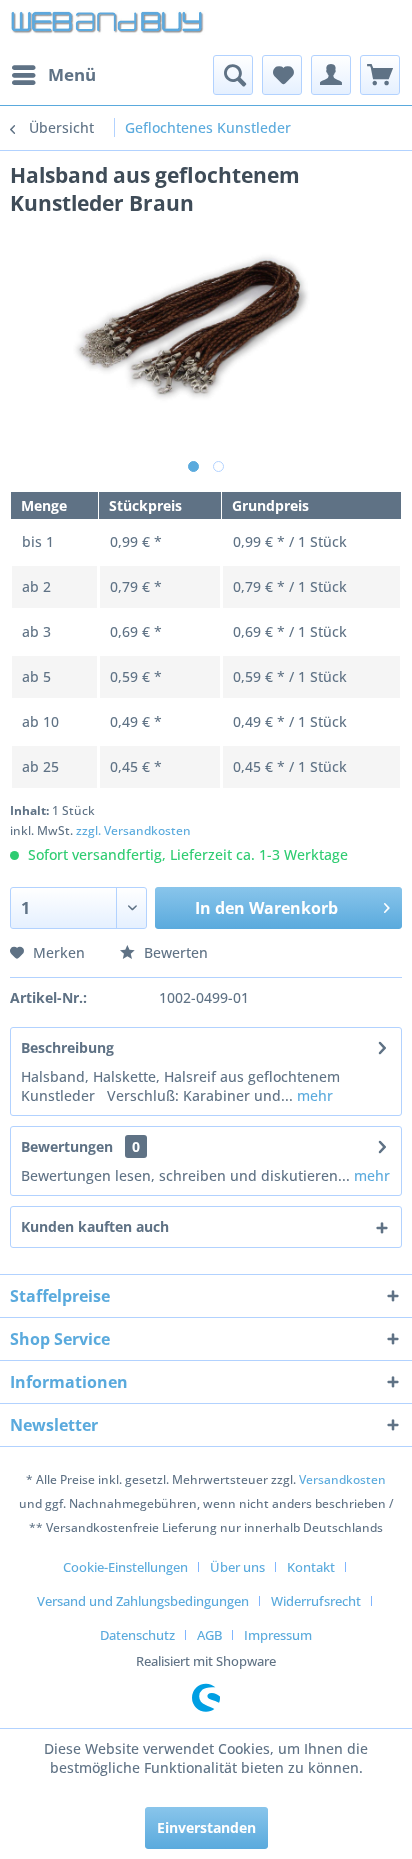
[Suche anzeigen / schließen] (233, 75)
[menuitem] (53, 75)
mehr (313, 1095)
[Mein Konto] (331, 75)
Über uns (237, 1567)
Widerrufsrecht (316, 1601)
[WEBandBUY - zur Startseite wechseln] (108, 27)
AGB (209, 1635)
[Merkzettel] (282, 75)
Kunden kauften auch (95, 1226)
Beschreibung (67, 1047)
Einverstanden (206, 1827)
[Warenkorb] (380, 75)
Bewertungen (67, 1146)
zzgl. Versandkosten (133, 830)
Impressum (278, 1635)
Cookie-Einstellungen (125, 1567)
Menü (72, 74)
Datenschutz (137, 1635)
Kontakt (311, 1567)
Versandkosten (342, 1479)
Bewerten (174, 952)
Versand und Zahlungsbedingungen (143, 1601)
